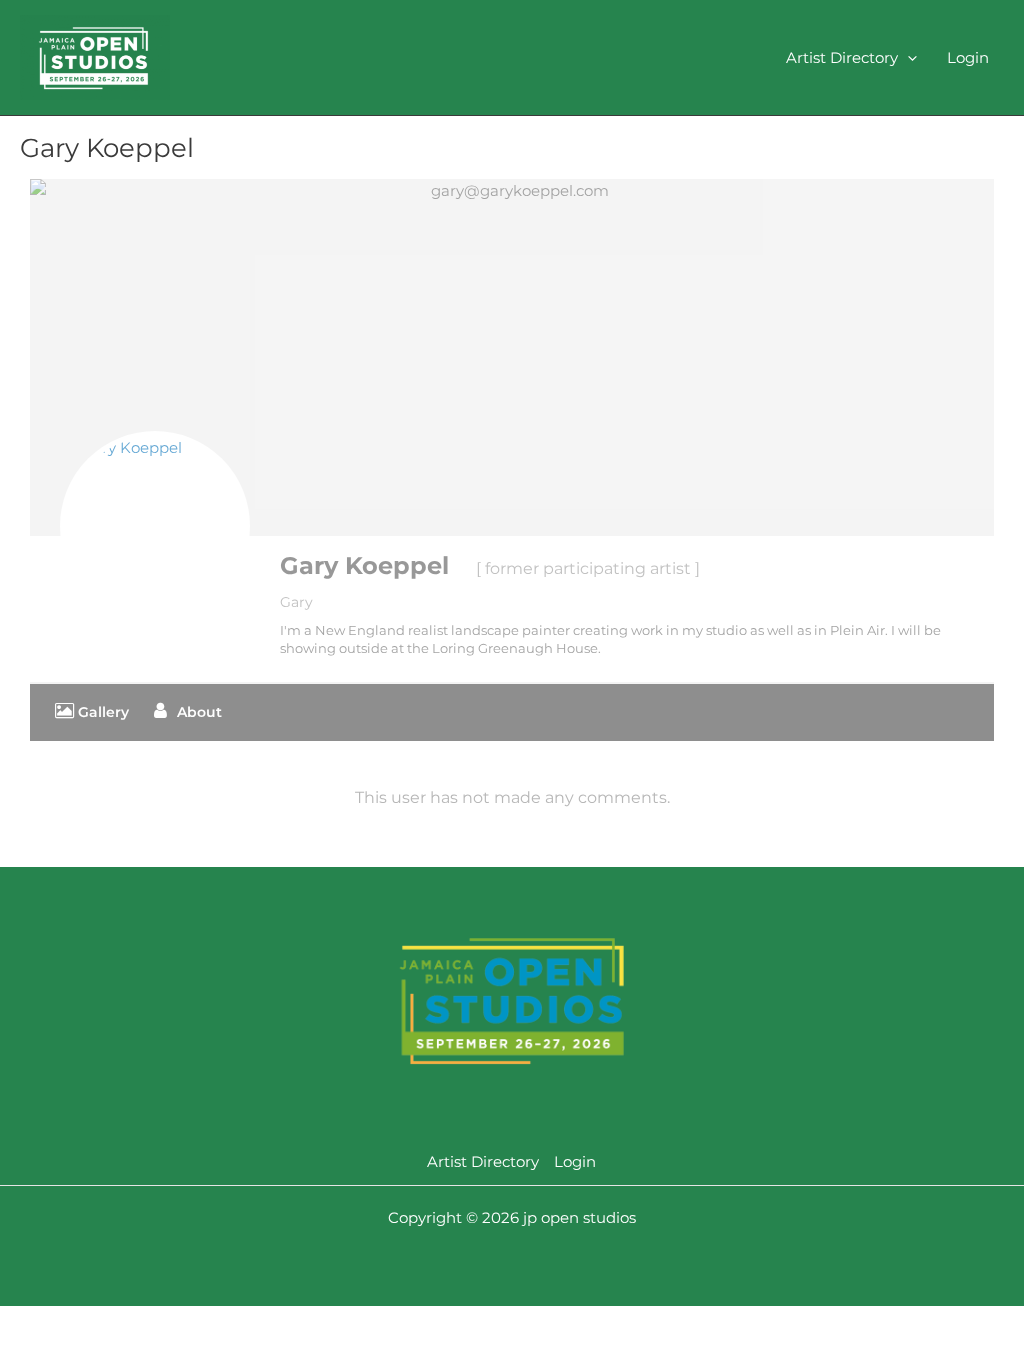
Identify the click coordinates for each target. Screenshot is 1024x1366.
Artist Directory (842, 57)
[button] (907, 57)
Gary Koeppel (364, 565)
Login (968, 57)
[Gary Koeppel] (155, 526)
